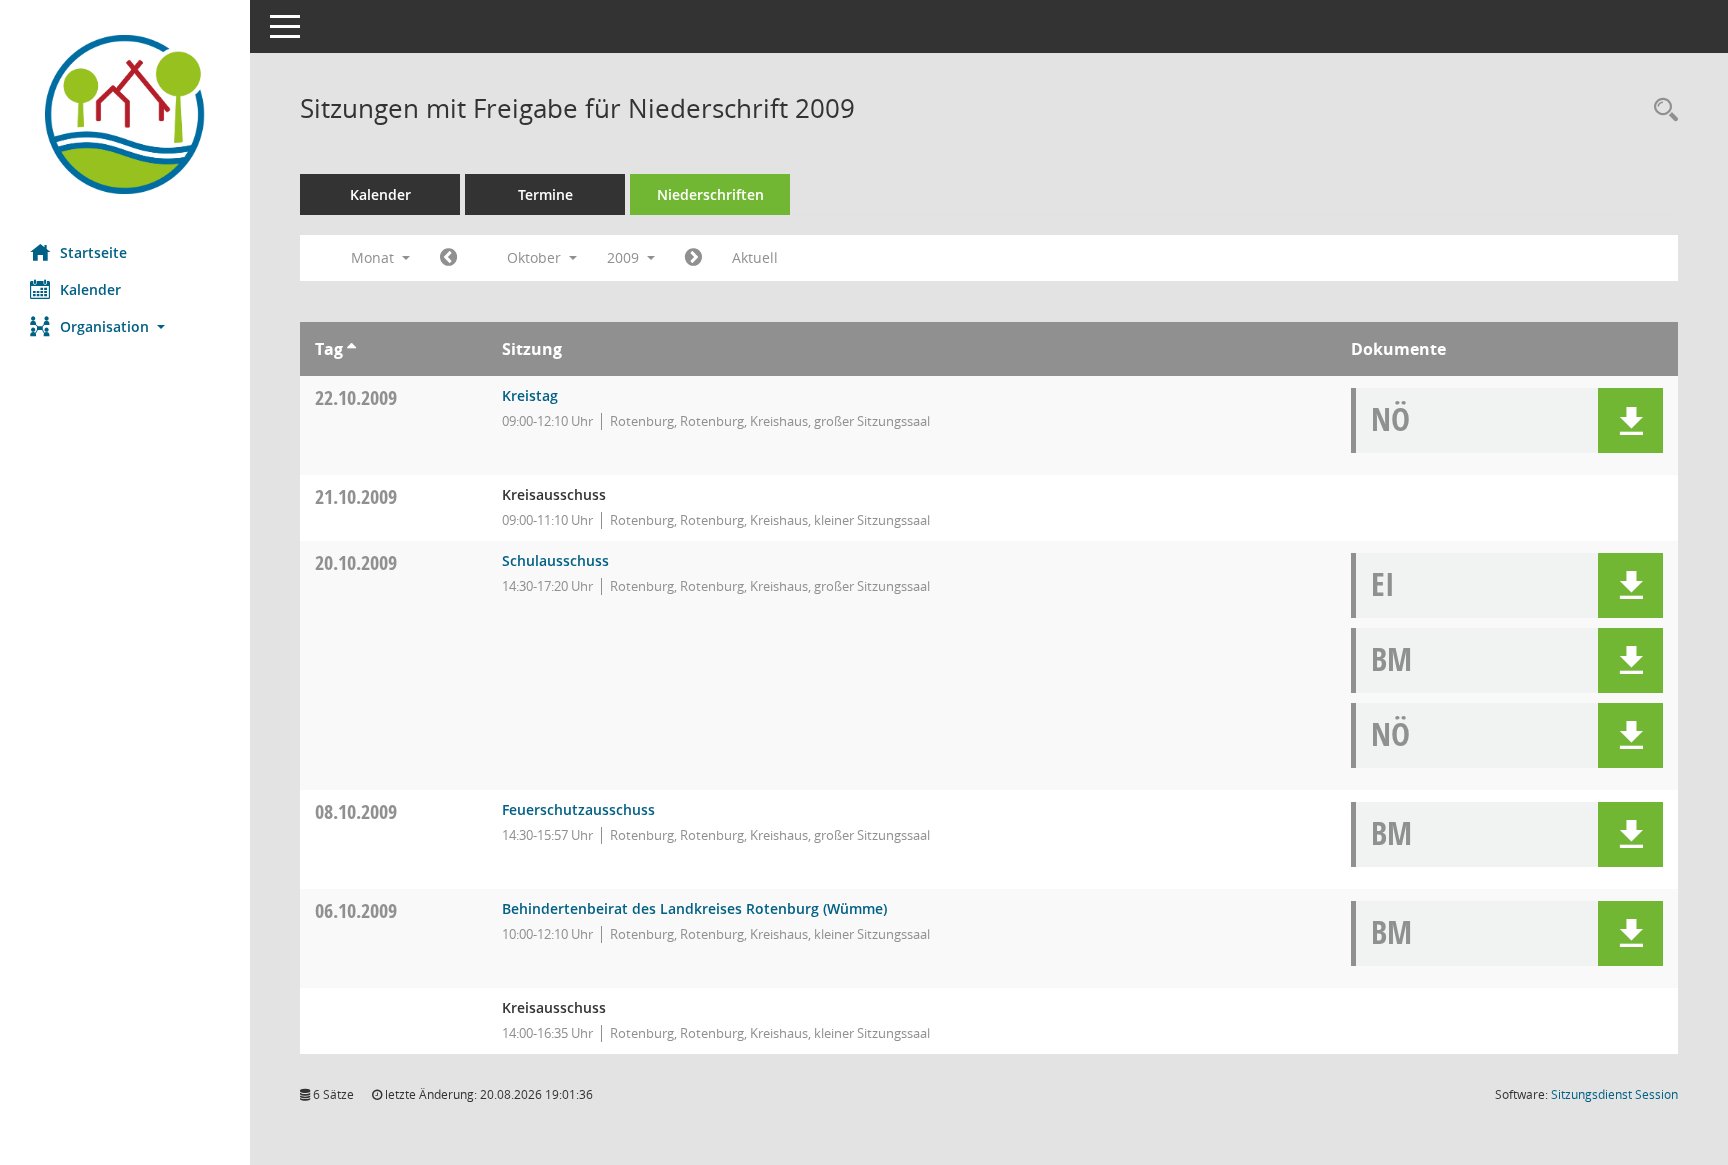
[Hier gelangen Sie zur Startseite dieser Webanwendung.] (125, 114)
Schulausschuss (555, 560)
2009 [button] (625, 257)
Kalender (90, 289)
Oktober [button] (536, 257)
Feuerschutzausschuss (578, 809)
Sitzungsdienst (1614, 1094)
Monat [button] (374, 257)
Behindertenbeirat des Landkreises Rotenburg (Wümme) (694, 908)
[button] (125, 326)
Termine (545, 194)
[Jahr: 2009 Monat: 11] (693, 258)
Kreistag (530, 395)
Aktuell (755, 257)
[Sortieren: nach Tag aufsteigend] (351, 349)
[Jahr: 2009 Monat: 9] (448, 258)
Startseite (93, 252)
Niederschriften (710, 194)
